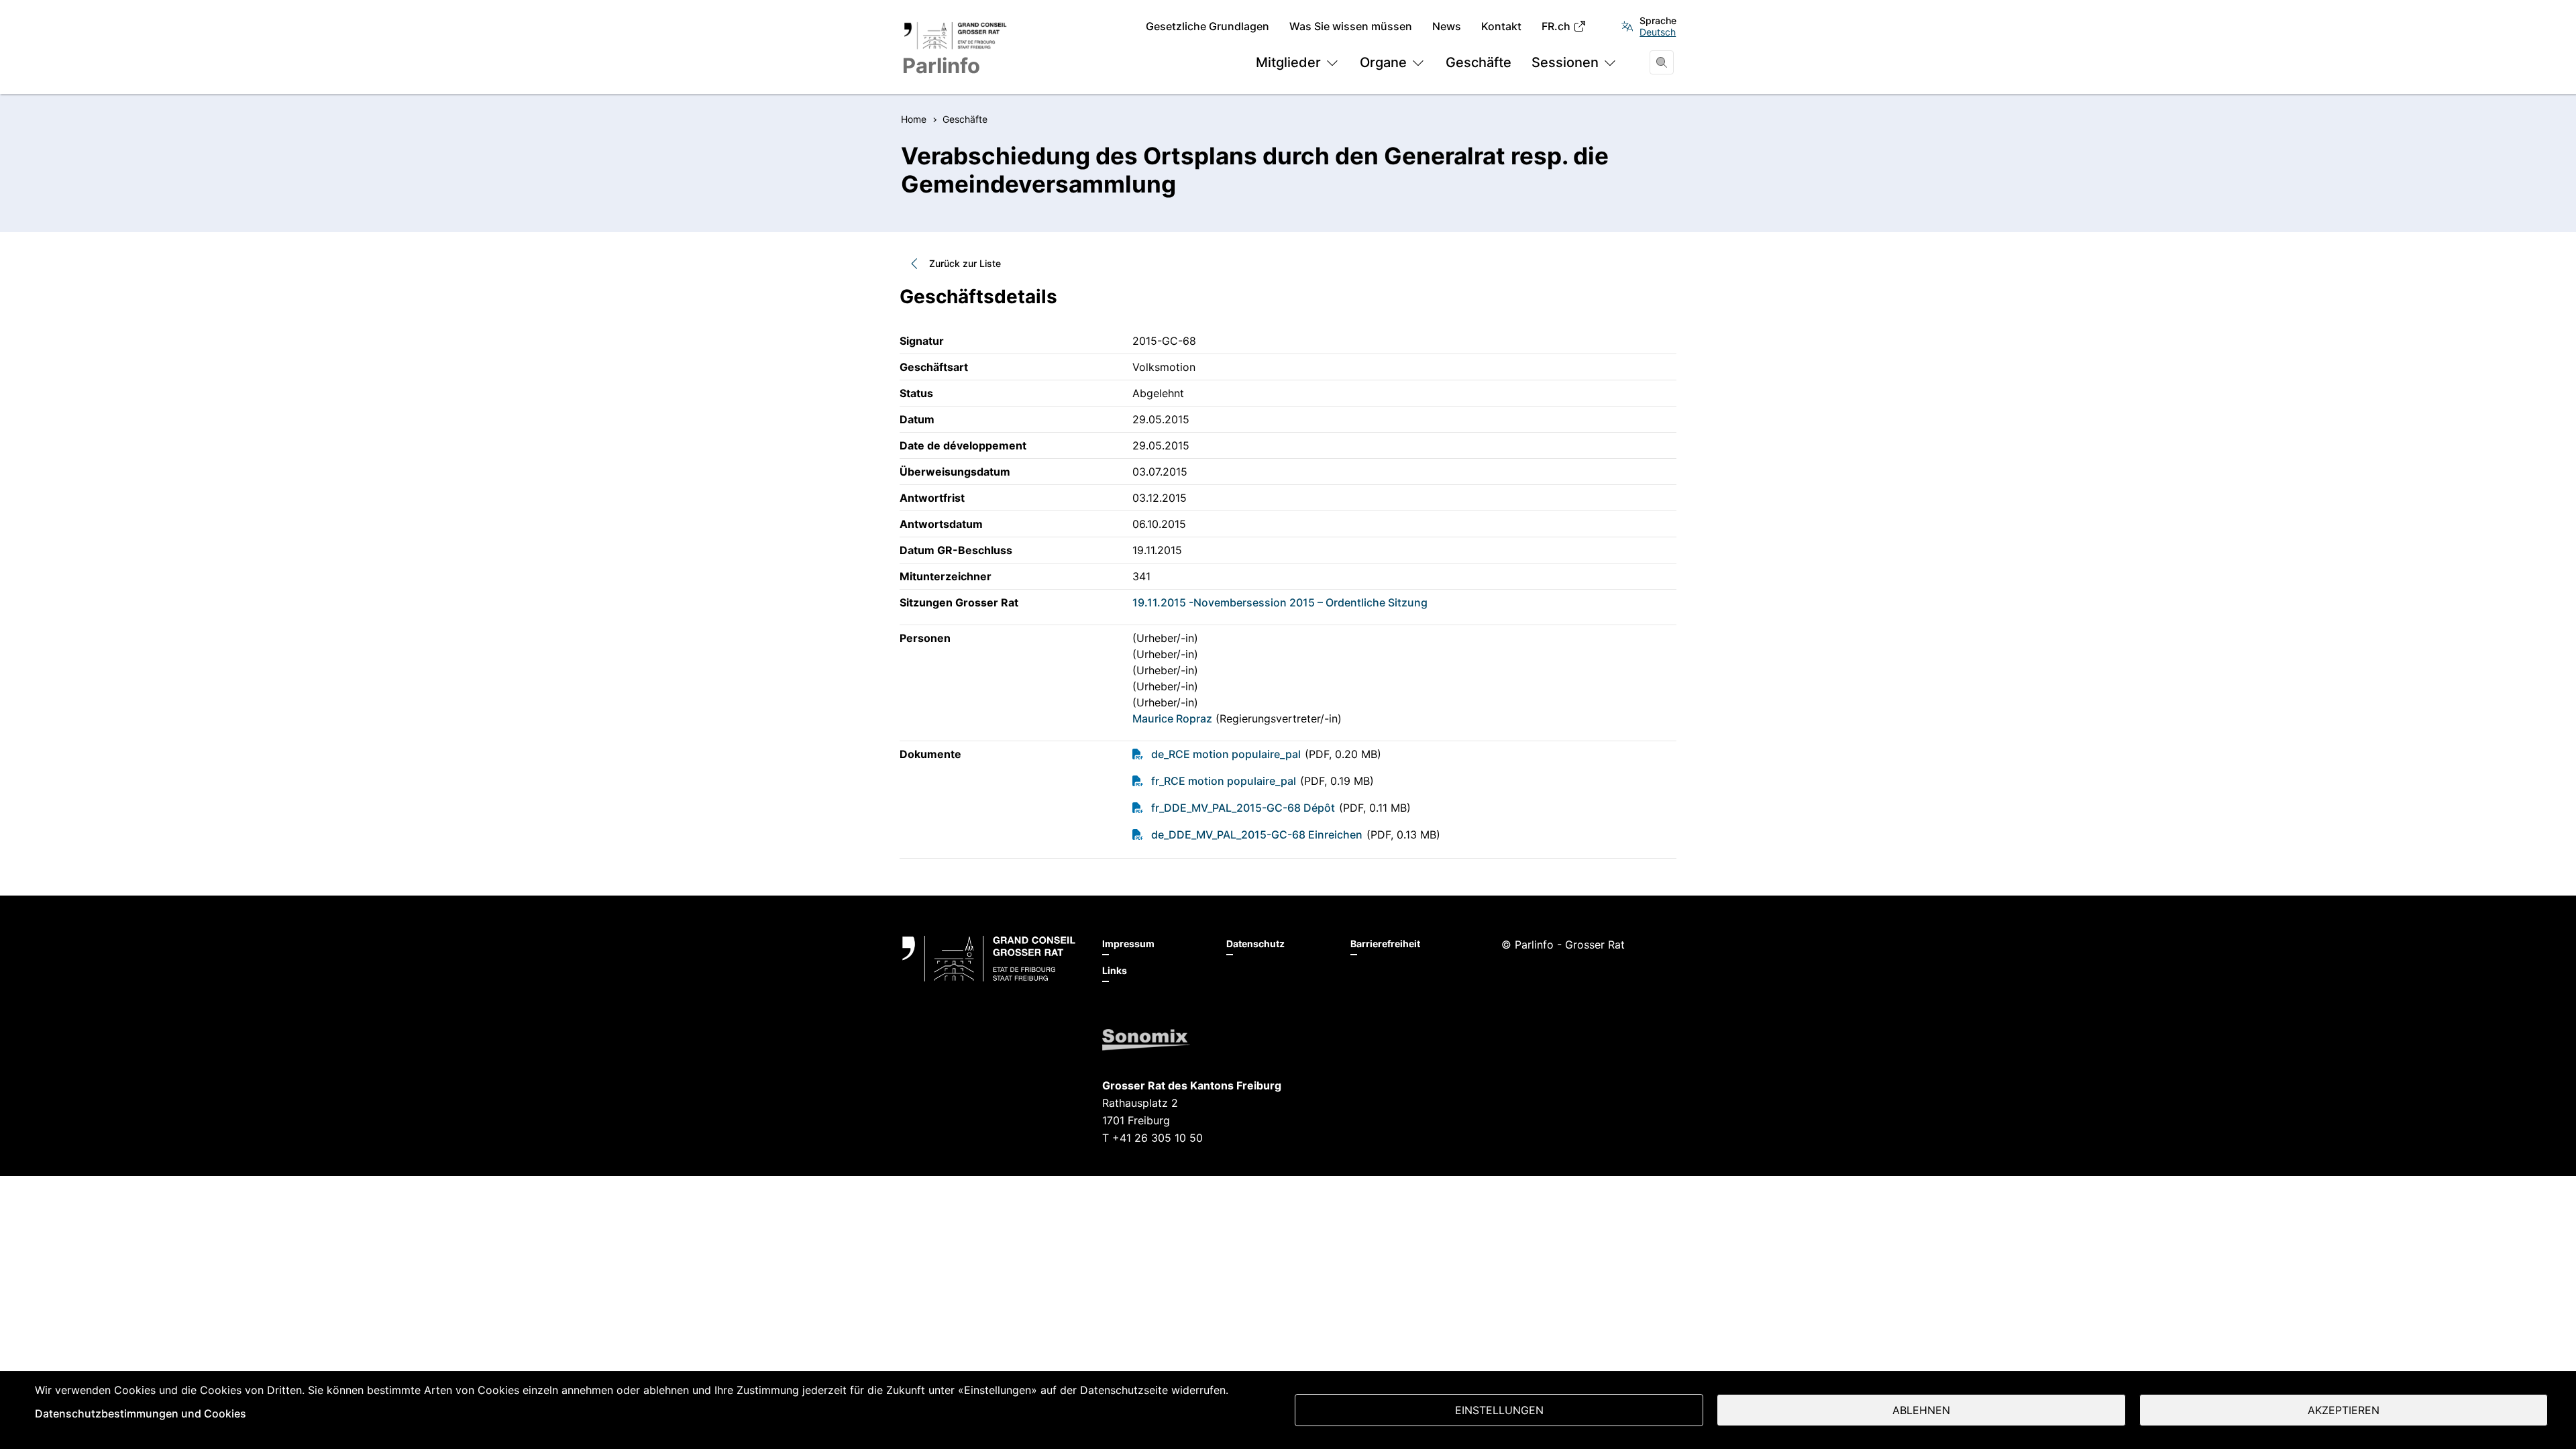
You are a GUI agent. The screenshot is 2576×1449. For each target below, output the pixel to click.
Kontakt (1501, 26)
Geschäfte (1479, 62)
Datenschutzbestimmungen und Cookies (141, 1413)
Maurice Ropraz (1172, 718)
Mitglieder (1288, 62)
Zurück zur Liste (965, 263)
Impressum (1128, 944)
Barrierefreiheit (1385, 944)
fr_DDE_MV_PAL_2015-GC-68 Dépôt (1243, 808)
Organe (1383, 62)
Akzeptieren (2344, 1410)
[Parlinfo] (989, 959)
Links (1115, 970)
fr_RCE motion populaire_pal (1224, 781)
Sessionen (1565, 62)
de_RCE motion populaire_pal (1226, 754)
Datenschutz (1255, 944)
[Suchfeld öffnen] (1662, 62)
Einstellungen (1499, 1410)
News (1447, 26)
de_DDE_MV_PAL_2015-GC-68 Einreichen (1257, 835)
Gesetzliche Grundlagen (1207, 26)
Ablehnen (1921, 1410)
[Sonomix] (1146, 1040)
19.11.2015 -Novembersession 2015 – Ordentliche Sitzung (1280, 602)
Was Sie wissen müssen (1351, 26)
